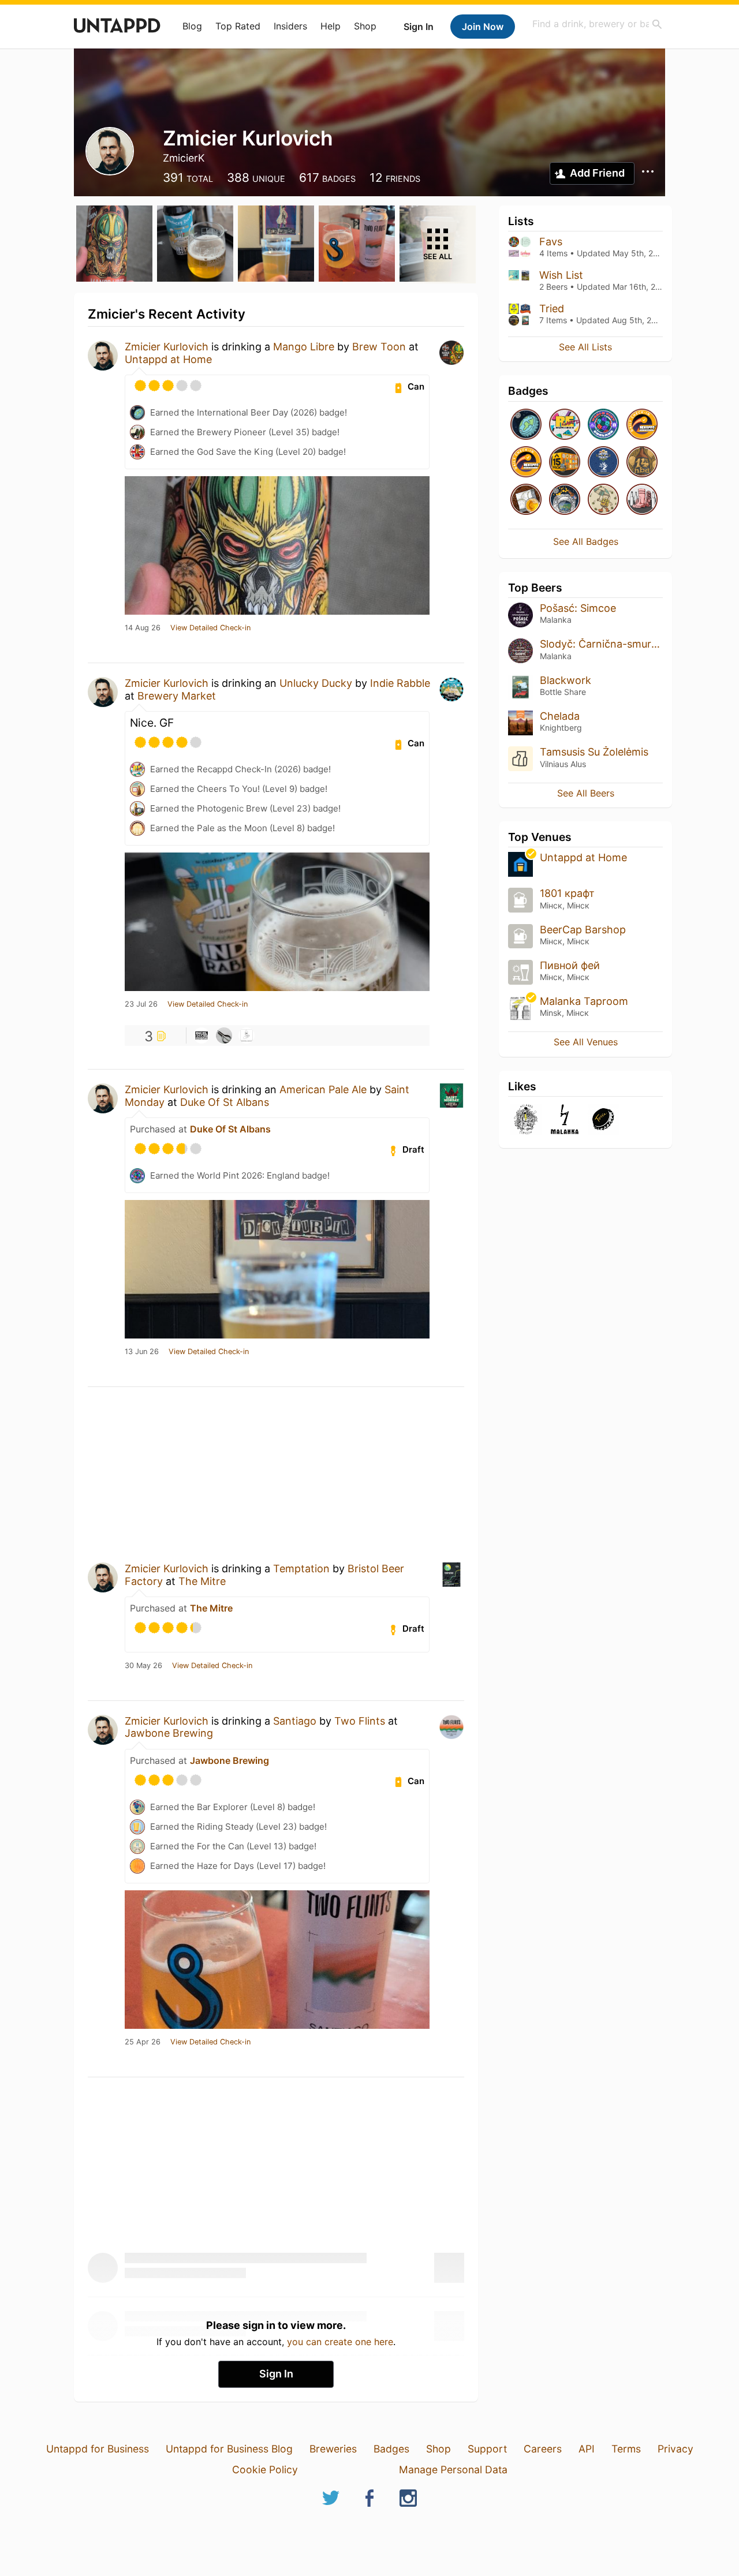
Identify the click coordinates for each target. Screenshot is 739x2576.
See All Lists (585, 347)
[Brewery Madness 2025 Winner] (603, 463)
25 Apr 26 (143, 2042)
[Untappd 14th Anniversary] (642, 463)
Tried (552, 309)
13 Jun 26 (142, 1352)
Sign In (419, 27)
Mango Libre (304, 347)
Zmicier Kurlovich (167, 347)
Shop (365, 26)
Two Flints (360, 1721)
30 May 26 (143, 1666)
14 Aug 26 (143, 628)
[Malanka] (565, 1120)
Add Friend (597, 173)
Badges (391, 2449)
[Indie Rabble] (201, 1035)
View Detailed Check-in (210, 628)
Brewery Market (177, 696)
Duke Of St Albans (225, 1102)
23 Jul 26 (141, 1004)
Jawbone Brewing (169, 1733)
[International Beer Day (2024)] (565, 500)
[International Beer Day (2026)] (526, 425)
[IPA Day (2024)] (603, 500)
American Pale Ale (323, 1089)
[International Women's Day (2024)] (642, 500)
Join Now (483, 27)
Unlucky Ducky (316, 683)
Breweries (333, 2449)
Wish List (561, 275)
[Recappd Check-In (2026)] (565, 425)
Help (331, 26)
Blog (192, 26)
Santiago (295, 1721)
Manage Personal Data (453, 2470)
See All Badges (586, 541)
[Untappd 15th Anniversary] (565, 463)
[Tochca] (603, 1120)
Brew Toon (379, 347)
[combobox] (598, 24)
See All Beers (586, 793)
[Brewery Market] (247, 1035)
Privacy (675, 2449)
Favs (551, 242)
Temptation (301, 1569)
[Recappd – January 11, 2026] (642, 425)
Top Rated (238, 26)
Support (487, 2449)
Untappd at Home (168, 359)
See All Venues (586, 1042)
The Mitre (202, 1581)
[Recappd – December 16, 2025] (526, 463)
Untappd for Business (98, 2449)
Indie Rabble (400, 683)
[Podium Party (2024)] (526, 500)
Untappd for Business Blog (229, 2449)
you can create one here (340, 2342)
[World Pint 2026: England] (603, 425)
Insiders (290, 26)
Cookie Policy (265, 2470)
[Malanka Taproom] (526, 1120)
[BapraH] (224, 1035)
